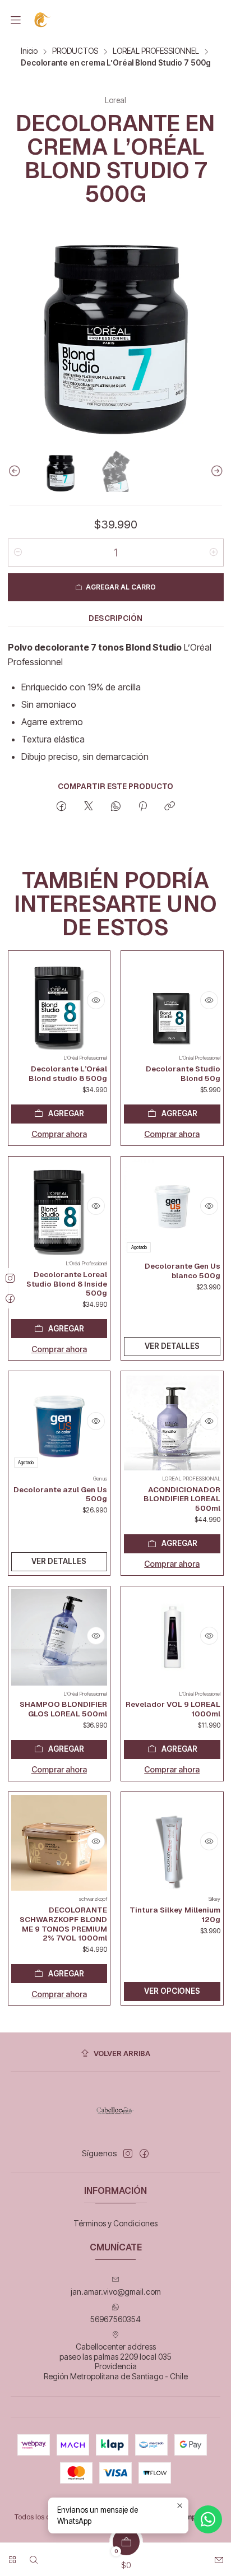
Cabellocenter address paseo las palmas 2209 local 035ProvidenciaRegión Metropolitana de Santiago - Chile (116, 2361)
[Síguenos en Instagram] (128, 2153)
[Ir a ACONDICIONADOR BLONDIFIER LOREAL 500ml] (172, 1422)
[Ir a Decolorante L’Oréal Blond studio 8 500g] (59, 1002)
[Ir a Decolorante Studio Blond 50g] (172, 1002)
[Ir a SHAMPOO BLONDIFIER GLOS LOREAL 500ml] (59, 1637)
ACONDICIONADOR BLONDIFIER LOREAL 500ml (182, 1499)
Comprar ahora (59, 1134)
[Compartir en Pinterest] (143, 807)
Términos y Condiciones (115, 2223)
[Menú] (16, 20)
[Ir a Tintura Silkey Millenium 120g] (172, 1843)
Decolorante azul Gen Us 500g (60, 1494)
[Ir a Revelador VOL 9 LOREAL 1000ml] (172, 1637)
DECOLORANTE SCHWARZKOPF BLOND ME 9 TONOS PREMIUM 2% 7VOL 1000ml (63, 1924)
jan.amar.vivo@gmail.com (116, 2292)
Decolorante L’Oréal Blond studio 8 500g (68, 1073)
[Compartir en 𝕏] (89, 807)
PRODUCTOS (75, 52)
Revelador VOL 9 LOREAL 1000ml (173, 1709)
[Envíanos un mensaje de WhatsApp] (208, 2519)
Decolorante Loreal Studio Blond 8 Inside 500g (67, 1284)
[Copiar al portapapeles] (170, 807)
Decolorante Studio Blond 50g (183, 1073)
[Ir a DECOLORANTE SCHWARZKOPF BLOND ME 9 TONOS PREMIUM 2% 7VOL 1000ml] (59, 1843)
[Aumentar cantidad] (214, 553)
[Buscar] (34, 2556)
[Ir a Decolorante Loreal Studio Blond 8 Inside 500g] (59, 1208)
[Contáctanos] (219, 2556)
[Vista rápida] (96, 1000)
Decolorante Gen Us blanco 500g (183, 1271)
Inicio (29, 52)
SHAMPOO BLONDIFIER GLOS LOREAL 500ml (63, 1709)
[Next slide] (215, 471)
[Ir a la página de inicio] (43, 20)
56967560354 (115, 2319)
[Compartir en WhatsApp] (116, 807)
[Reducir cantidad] (18, 553)
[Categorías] (12, 2556)
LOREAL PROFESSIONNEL (156, 52)
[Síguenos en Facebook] (144, 2153)
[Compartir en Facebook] (61, 807)
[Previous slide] (16, 471)
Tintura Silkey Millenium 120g (175, 1914)
